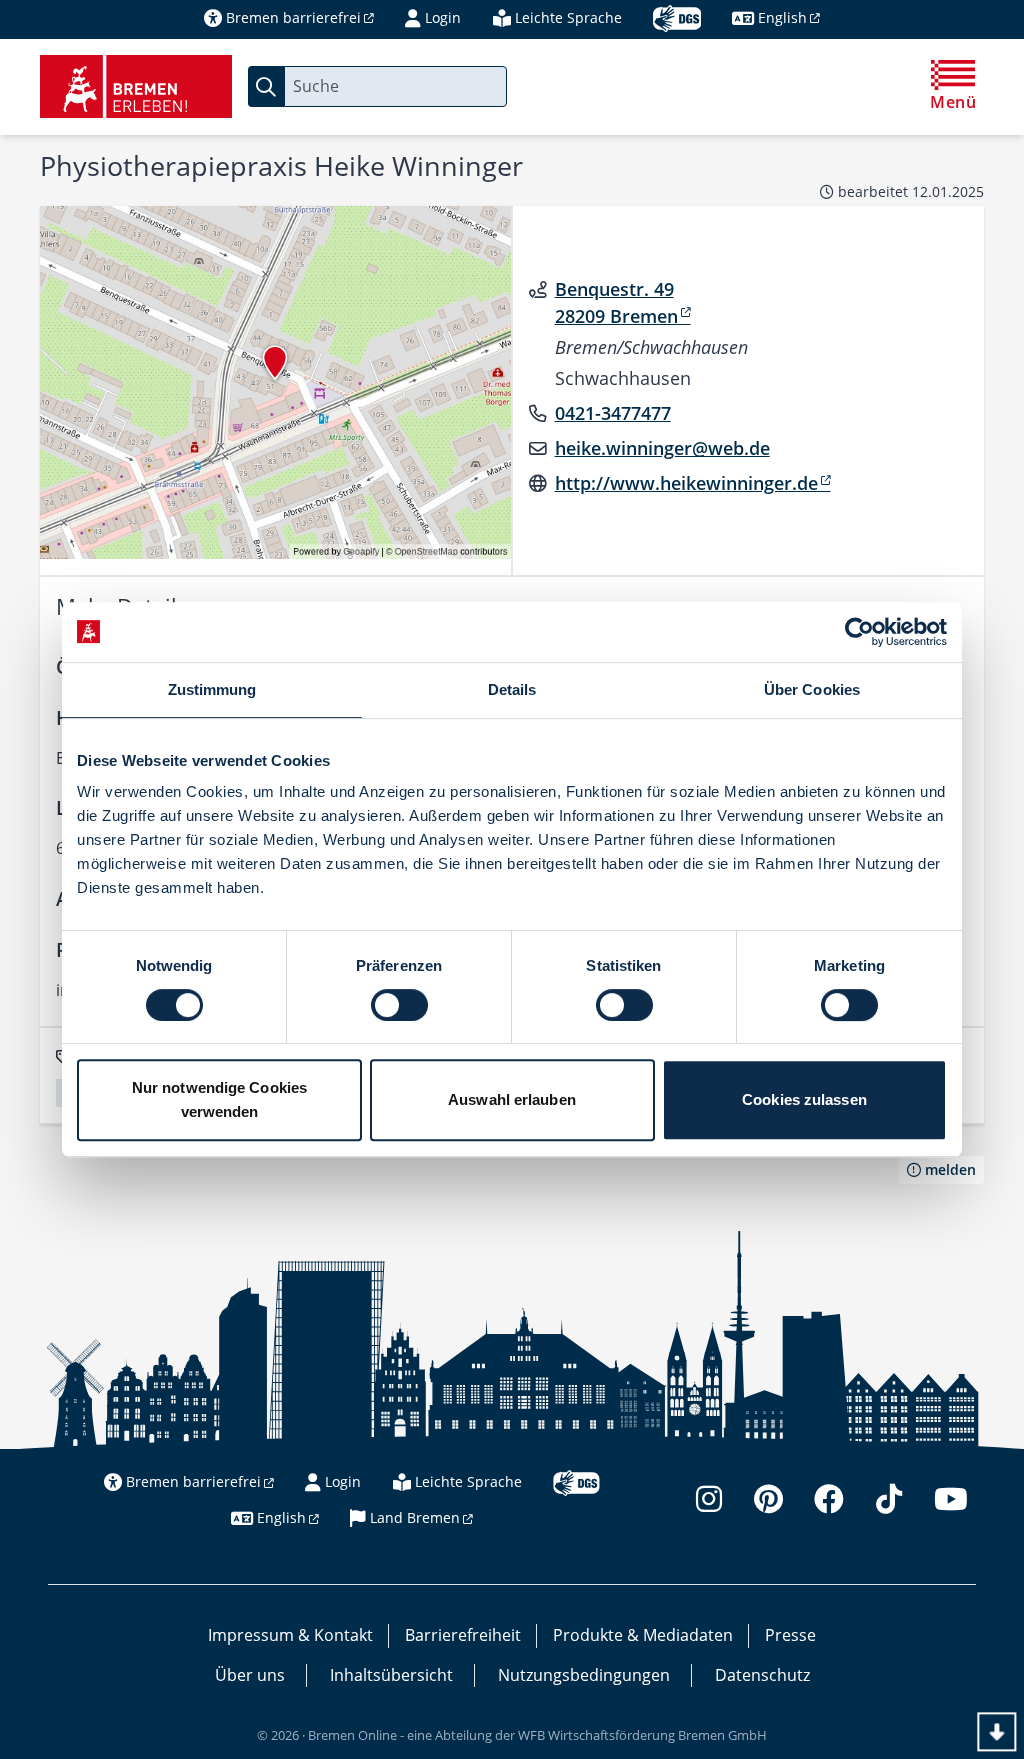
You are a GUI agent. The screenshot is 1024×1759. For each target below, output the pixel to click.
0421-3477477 (613, 413)
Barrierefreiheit (463, 1635)
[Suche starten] (266, 86)
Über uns (250, 1675)
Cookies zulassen (804, 1099)
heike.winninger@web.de (662, 448)
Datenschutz (762, 1675)
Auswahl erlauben (512, 1099)
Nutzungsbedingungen (584, 1675)
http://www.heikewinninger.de (686, 483)
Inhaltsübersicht (391, 1675)
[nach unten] (996, 1731)
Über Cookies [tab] (812, 689)
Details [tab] (512, 689)
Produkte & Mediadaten (643, 1635)
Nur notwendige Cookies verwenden (219, 1099)
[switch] (399, 1005)
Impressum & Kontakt (290, 1635)
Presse (790, 1635)
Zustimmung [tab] (212, 689)
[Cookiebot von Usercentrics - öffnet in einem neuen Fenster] (859, 632)
